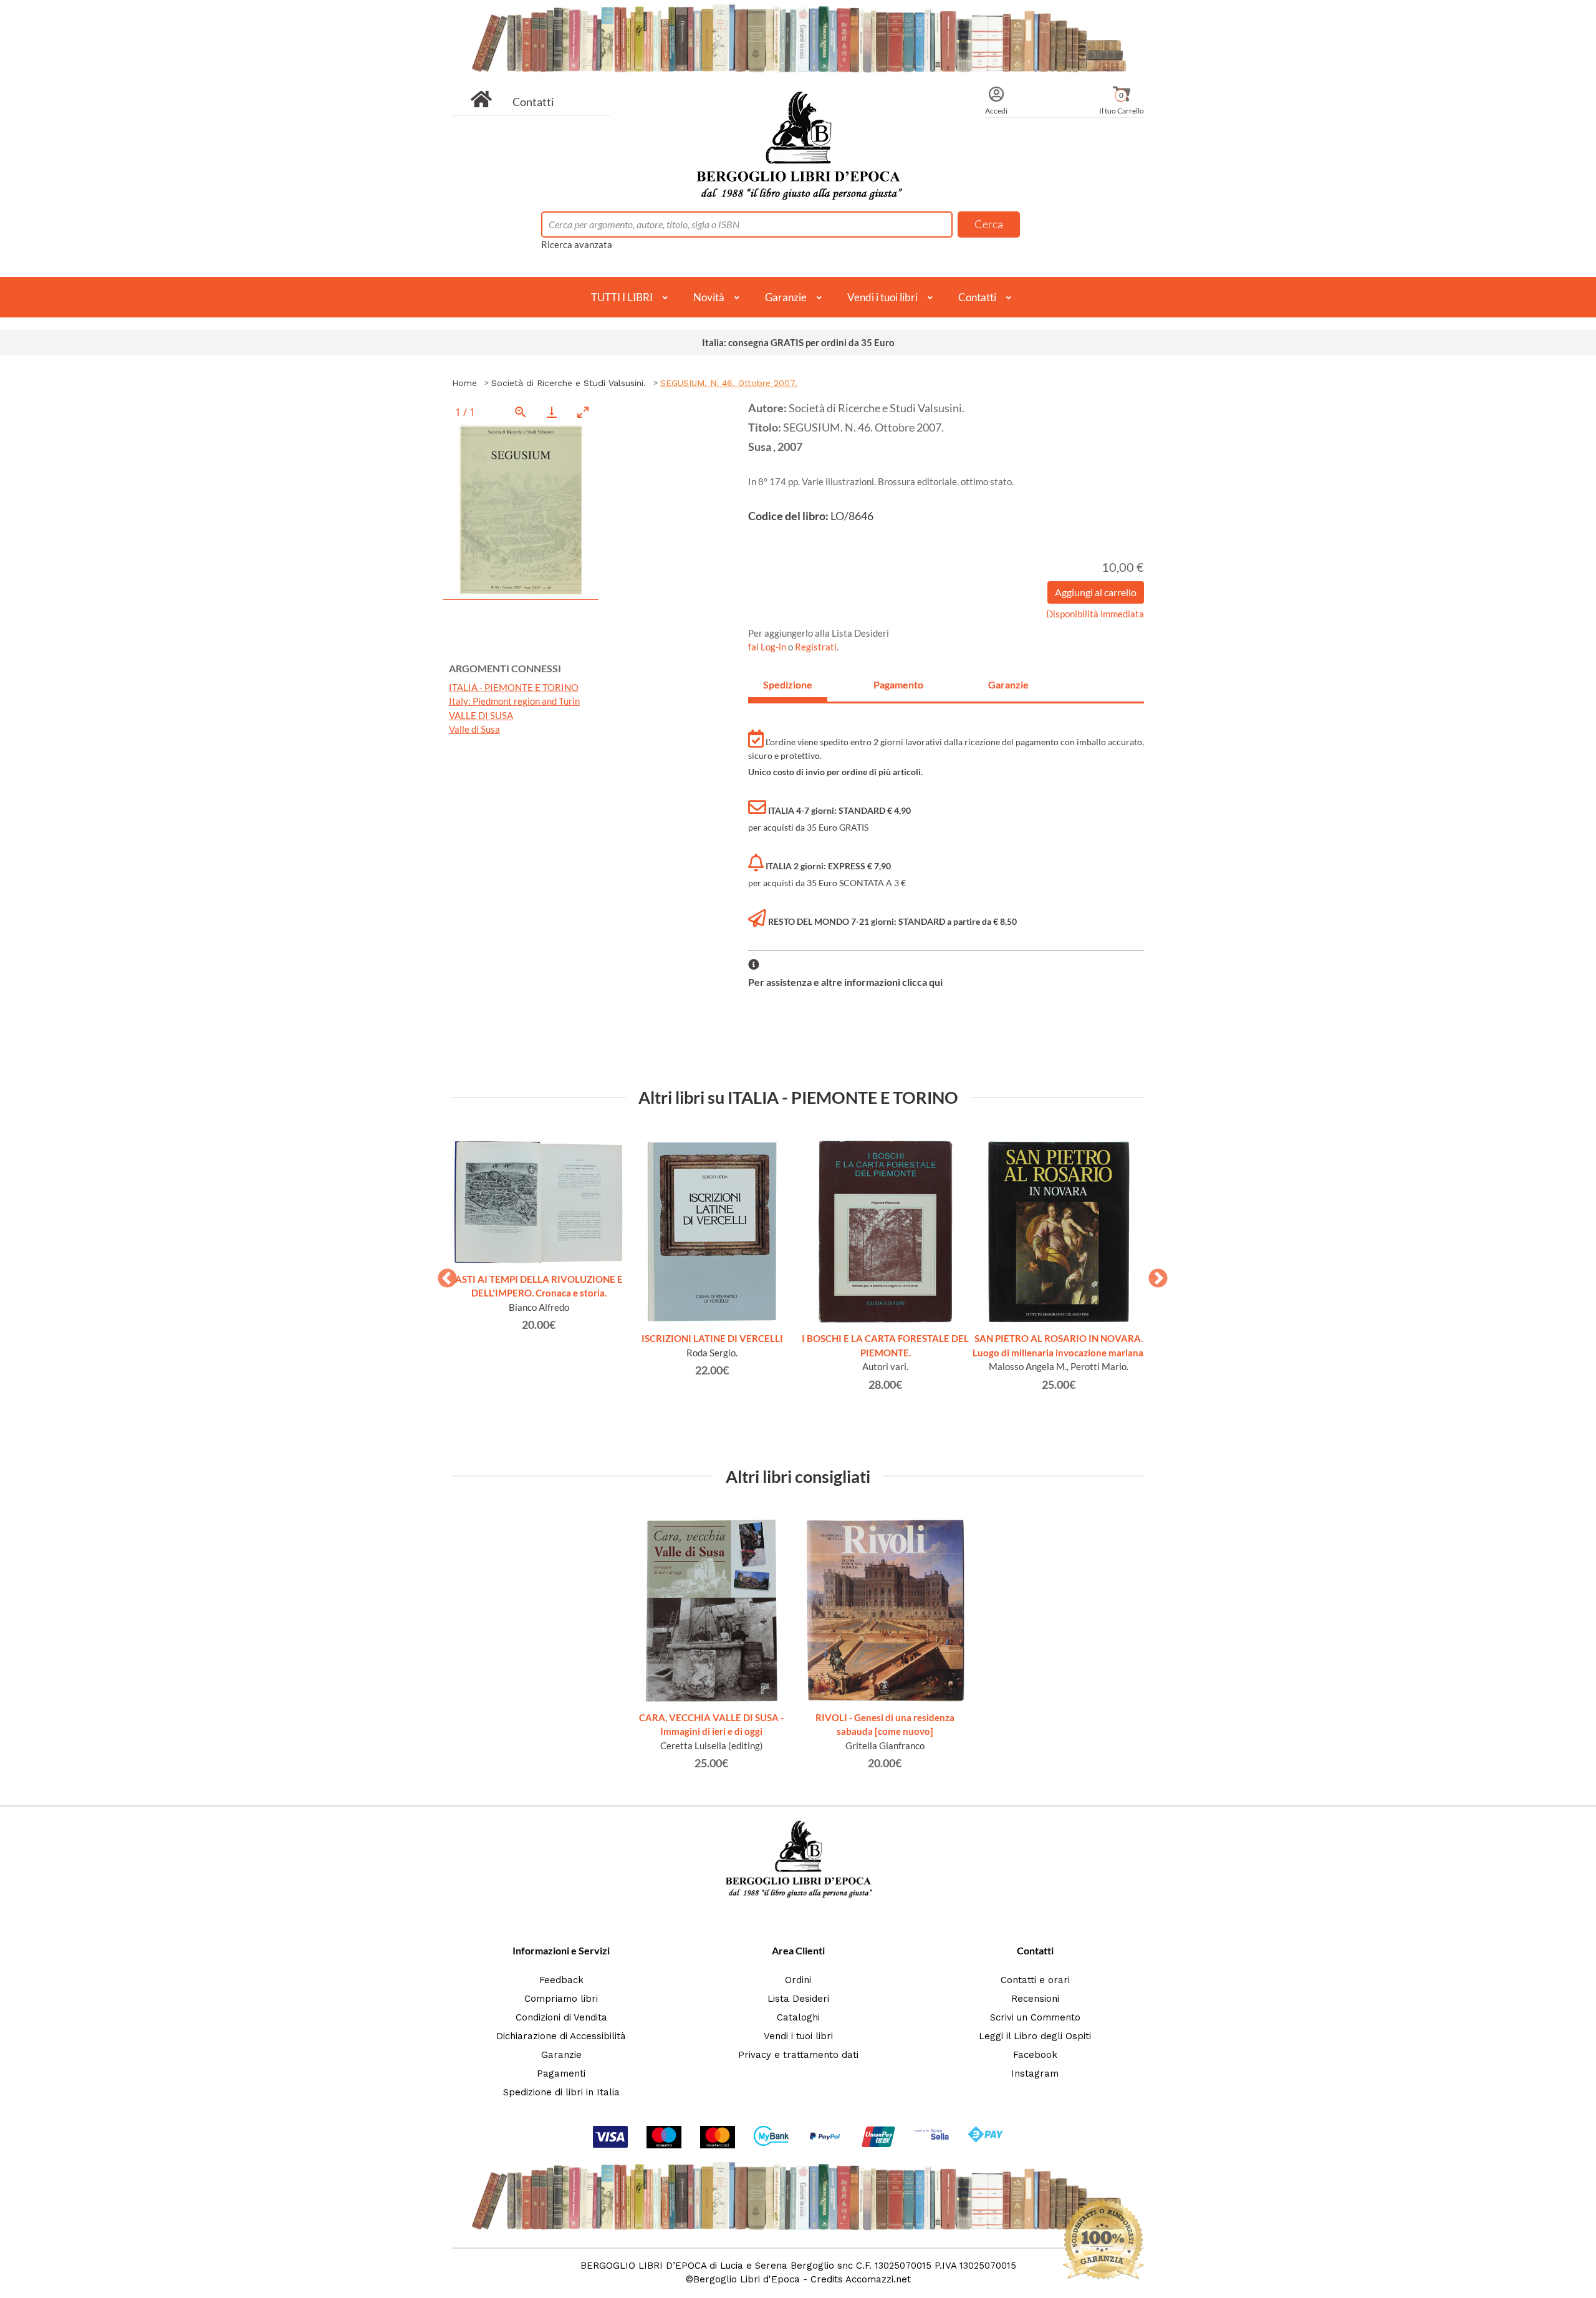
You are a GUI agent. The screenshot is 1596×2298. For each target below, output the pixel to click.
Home (464, 383)
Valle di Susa (474, 729)
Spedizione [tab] (788, 684)
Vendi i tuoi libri (882, 297)
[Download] (552, 412)
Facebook (1035, 2055)
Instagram (1035, 2074)
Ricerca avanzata (577, 244)
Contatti (533, 102)
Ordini (798, 1980)
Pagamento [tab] (898, 684)
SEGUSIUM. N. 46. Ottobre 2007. (729, 383)
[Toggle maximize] (583, 412)
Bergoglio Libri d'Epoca (747, 2279)
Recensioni (1035, 1999)
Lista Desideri (798, 1999)
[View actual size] (521, 412)
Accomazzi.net (878, 2279)
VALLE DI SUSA (481, 715)
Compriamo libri (561, 1999)
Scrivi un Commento (1035, 2017)
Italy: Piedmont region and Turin (514, 701)
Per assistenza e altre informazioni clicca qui (845, 982)
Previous (443, 1275)
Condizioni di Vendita (561, 2017)
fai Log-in (768, 647)
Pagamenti (561, 2074)
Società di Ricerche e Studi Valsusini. (569, 383)
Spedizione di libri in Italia (561, 2092)
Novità (709, 297)
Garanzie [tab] (1008, 684)
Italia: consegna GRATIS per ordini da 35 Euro (798, 342)
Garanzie (786, 297)
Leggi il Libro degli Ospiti (1035, 2036)
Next (1153, 1275)
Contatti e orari (1035, 1980)
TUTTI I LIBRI (622, 297)
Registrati (816, 647)
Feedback (561, 1980)
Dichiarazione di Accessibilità (561, 2036)
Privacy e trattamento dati (798, 2055)
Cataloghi (798, 2017)
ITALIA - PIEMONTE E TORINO (514, 687)
